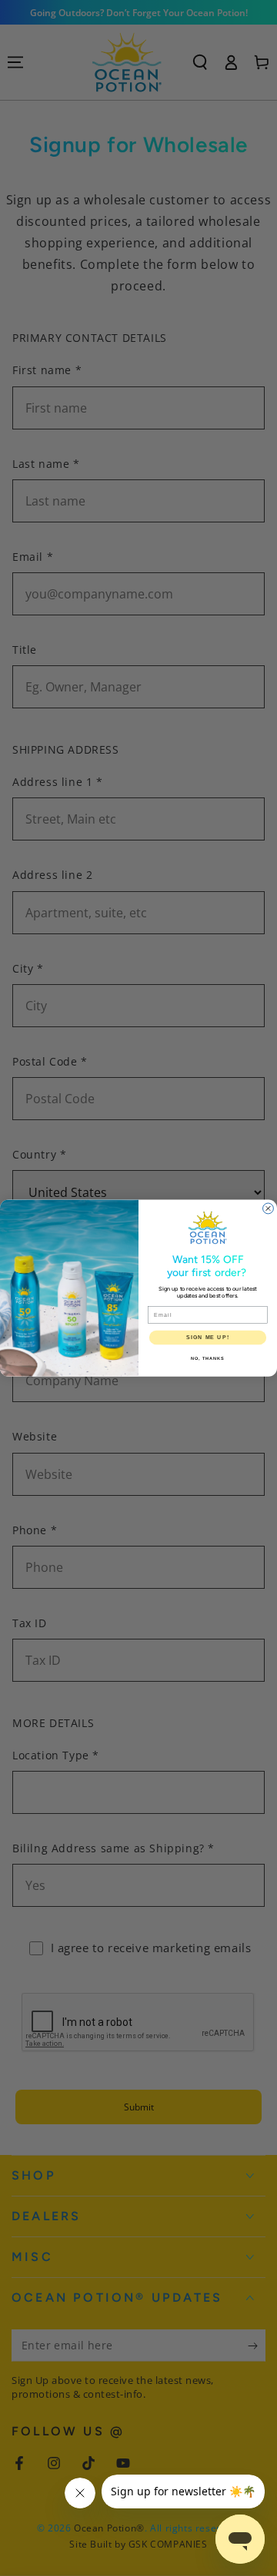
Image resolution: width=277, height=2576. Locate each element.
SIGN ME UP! (208, 1338)
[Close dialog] (269, 1208)
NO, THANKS (208, 1358)
